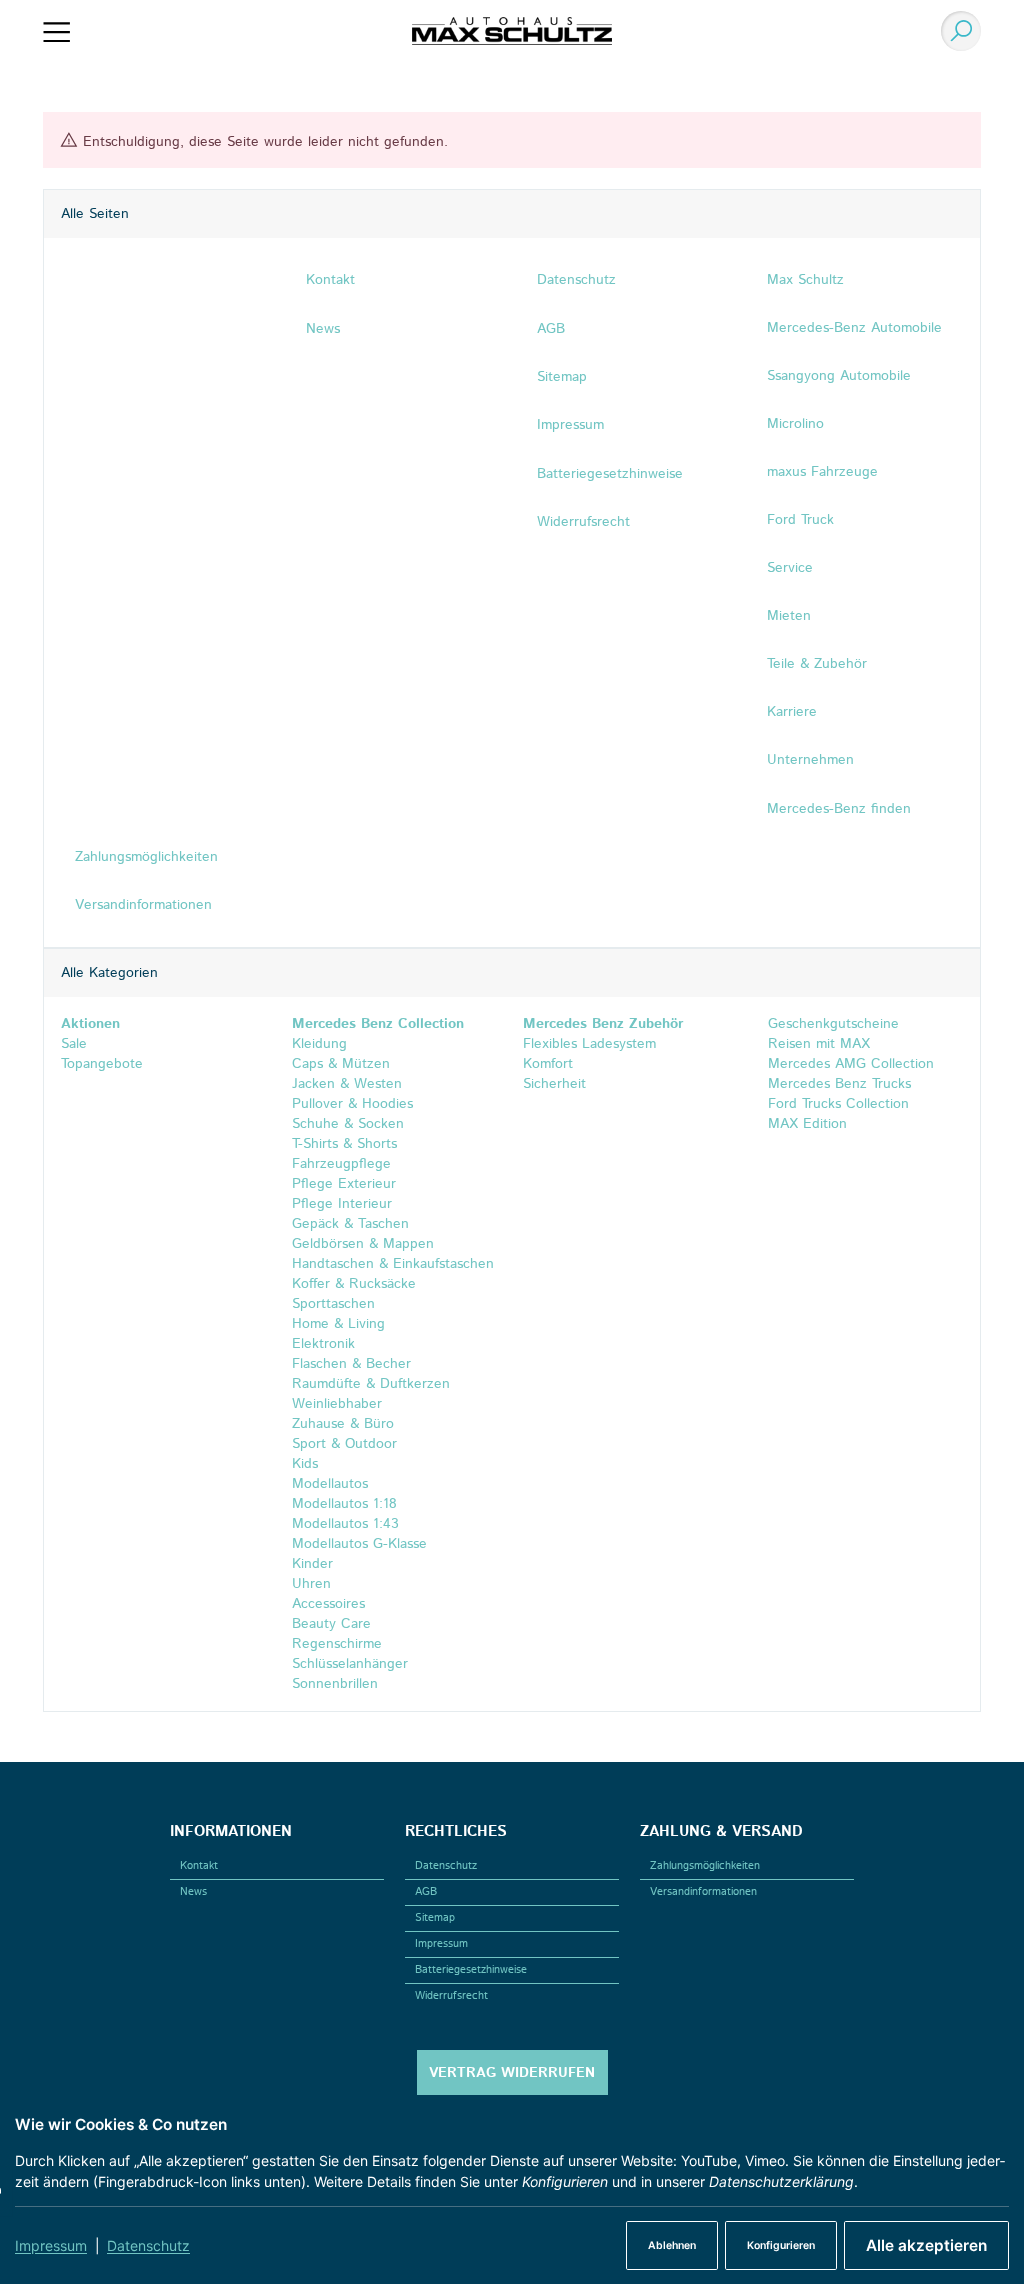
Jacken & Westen (347, 1084)
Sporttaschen (333, 1304)
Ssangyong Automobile (839, 376)
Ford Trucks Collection (836, 1104)
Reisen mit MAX (816, 1044)
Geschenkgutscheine (831, 1024)
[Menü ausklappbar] (56, 31)
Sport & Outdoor (344, 1444)
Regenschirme (337, 1644)
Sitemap (435, 1918)
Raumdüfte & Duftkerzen (371, 1384)
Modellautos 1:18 (344, 1504)
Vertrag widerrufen (512, 2073)
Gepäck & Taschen (350, 1224)
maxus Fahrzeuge (822, 472)
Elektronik (323, 1344)
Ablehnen (672, 2245)
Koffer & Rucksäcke (354, 1284)
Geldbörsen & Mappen (363, 1244)
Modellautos (330, 1484)
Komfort (548, 1064)
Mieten (789, 616)
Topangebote (102, 1064)
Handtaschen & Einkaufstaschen (393, 1264)
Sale (74, 1044)
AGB (426, 1892)
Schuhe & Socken (348, 1124)
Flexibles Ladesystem (589, 1044)
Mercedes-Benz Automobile (854, 328)
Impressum (51, 2245)
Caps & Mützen (341, 1064)
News (193, 1892)
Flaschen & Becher (351, 1364)
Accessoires (328, 1604)
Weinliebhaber (337, 1404)
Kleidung (319, 1044)
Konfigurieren (781, 2245)
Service (790, 568)
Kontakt (199, 1866)
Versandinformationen (703, 1892)
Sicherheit (554, 1084)
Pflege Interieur (342, 1204)
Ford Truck (800, 520)
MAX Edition (805, 1124)
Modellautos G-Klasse (359, 1544)
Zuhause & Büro (343, 1424)
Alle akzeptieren (926, 2245)
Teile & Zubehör (817, 664)
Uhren (311, 1584)
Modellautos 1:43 (345, 1524)
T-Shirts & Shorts (344, 1144)
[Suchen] (956, 31)
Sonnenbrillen (335, 1684)
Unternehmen (810, 760)
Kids (305, 1464)
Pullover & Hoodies (352, 1104)
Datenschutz (148, 2245)
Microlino (795, 424)
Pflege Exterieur (344, 1184)
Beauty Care (331, 1624)
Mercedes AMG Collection (848, 1064)
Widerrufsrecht (451, 1996)
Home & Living (338, 1324)
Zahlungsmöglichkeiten (705, 1866)
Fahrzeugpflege (341, 1164)
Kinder (312, 1564)
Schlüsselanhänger (350, 1664)
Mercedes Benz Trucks (837, 1084)
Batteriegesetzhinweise (471, 1970)
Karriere (792, 712)
